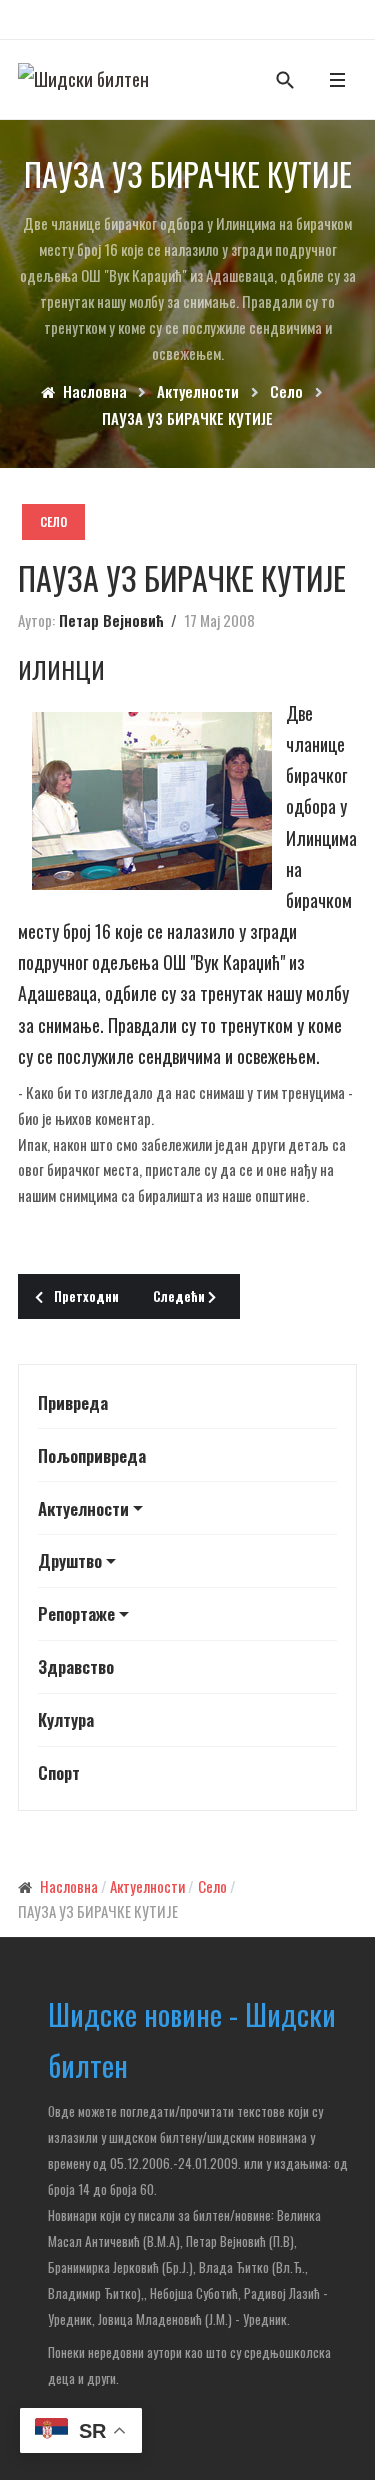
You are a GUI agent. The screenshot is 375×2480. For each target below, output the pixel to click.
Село (53, 521)
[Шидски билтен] (83, 79)
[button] (337, 79)
